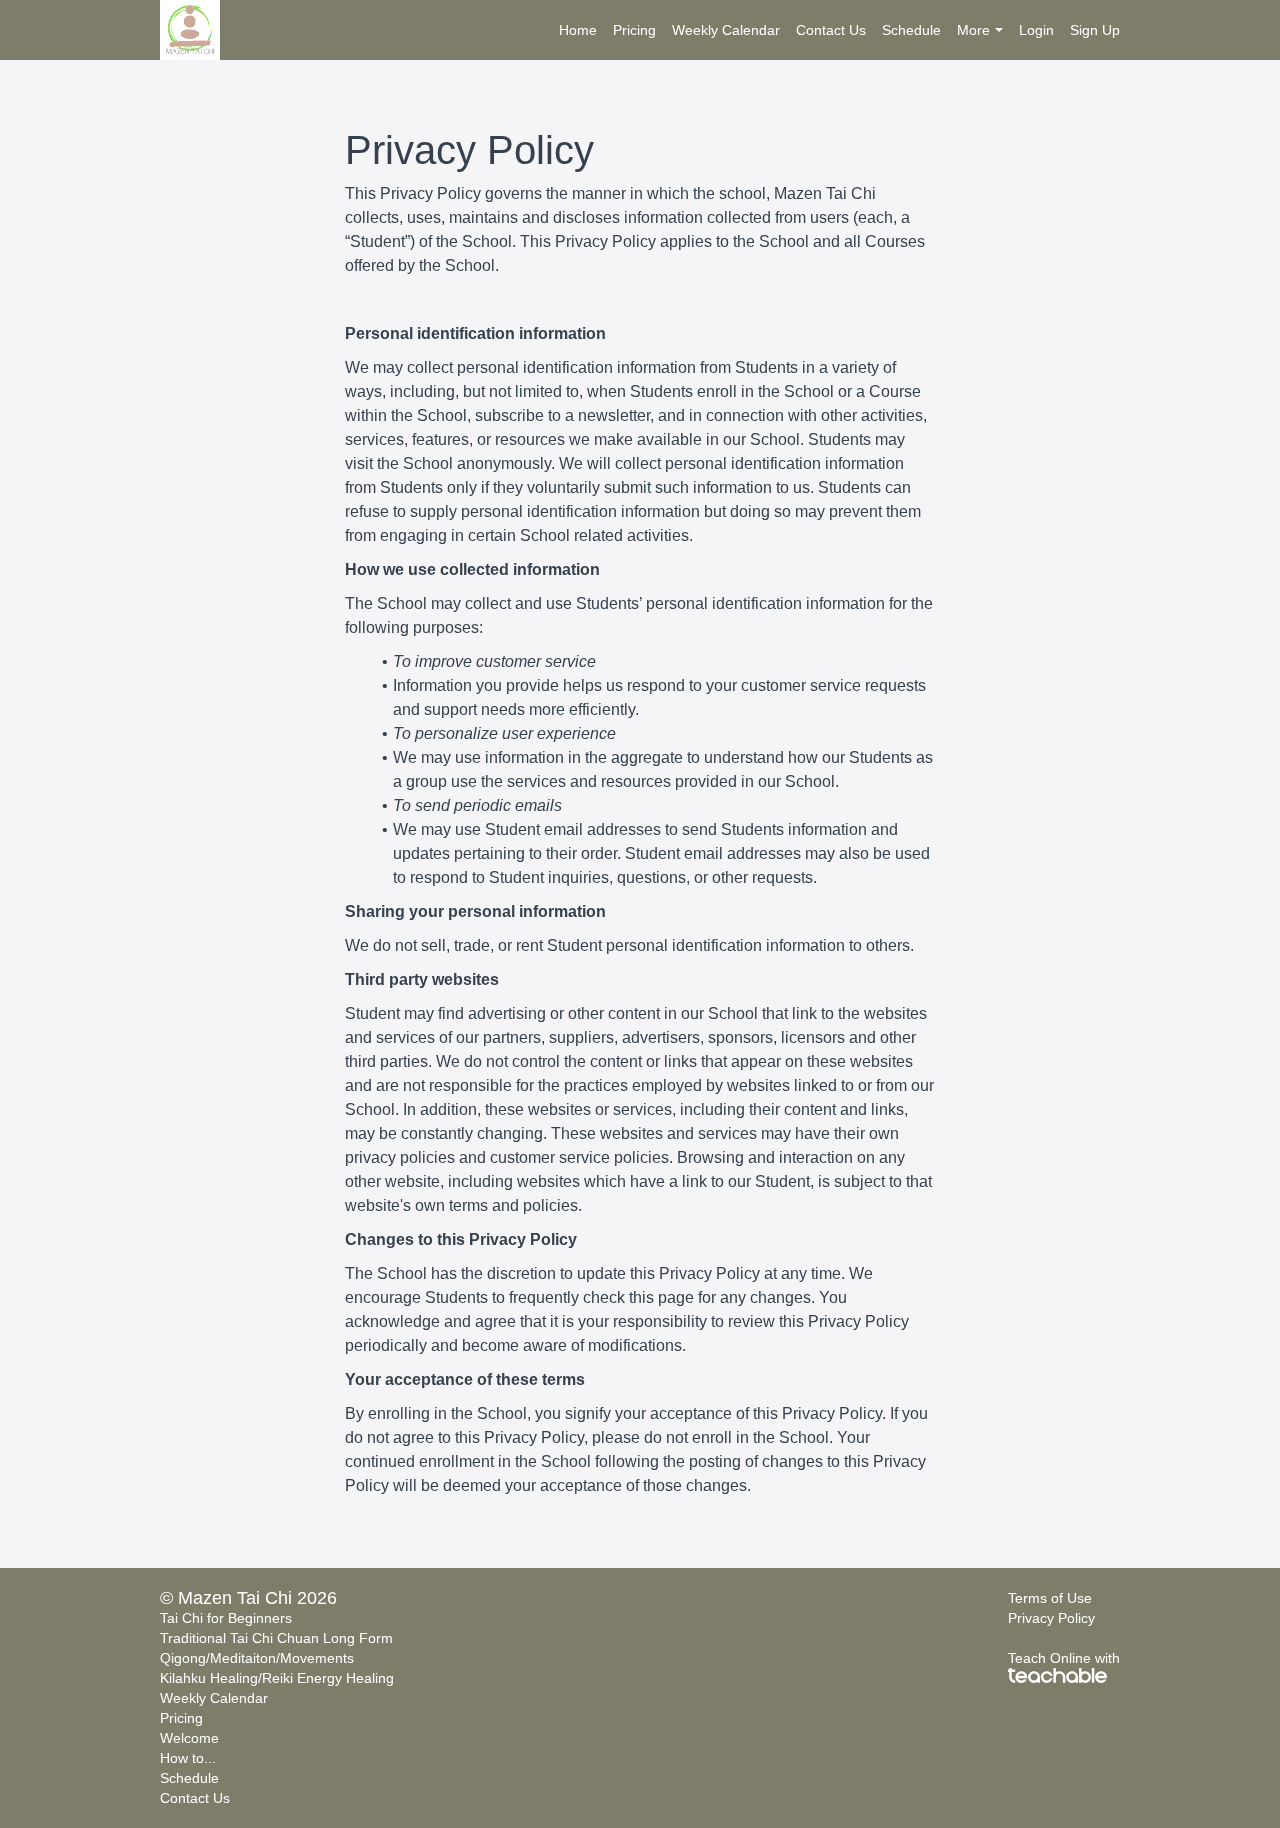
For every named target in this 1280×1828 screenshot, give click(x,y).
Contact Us (831, 30)
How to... (188, 1758)
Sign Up (1095, 30)
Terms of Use (1050, 1598)
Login (1036, 30)
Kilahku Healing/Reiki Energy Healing (277, 1678)
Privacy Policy (1051, 1618)
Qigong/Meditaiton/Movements (257, 1658)
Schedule (911, 30)
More (973, 30)
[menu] (831, 30)
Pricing (634, 30)
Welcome (189, 1738)
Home (578, 30)
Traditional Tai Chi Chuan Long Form (276, 1638)
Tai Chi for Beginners (226, 1618)
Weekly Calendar (726, 30)
